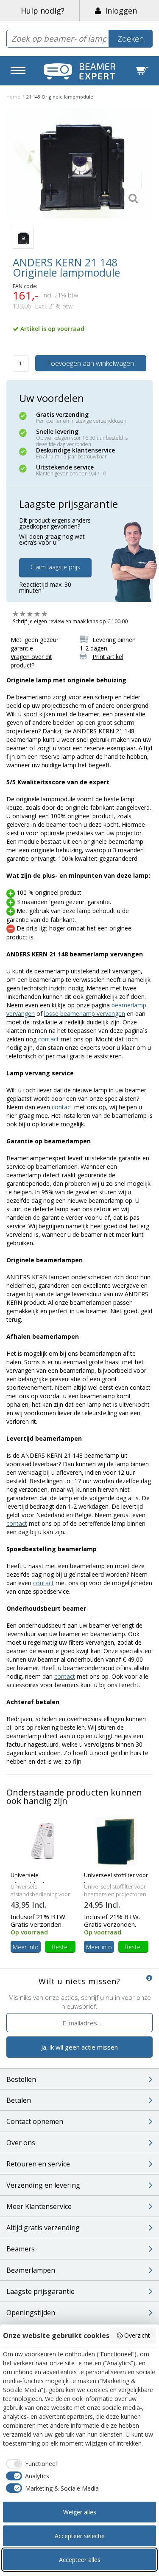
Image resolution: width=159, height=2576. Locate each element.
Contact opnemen (35, 2121)
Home (13, 97)
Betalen (19, 2100)
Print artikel (108, 657)
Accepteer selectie (80, 2536)
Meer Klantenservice (39, 2206)
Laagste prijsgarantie (40, 2291)
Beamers (21, 2249)
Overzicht (137, 2335)
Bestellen (21, 2079)
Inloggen (119, 11)
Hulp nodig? (43, 11)
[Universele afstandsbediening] (43, 1841)
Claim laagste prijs (55, 567)
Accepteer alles (80, 2560)
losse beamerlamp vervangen (85, 1014)
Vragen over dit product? (31, 661)
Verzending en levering (43, 2185)
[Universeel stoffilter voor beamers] (116, 1841)
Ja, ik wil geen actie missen (79, 2047)
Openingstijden (31, 2313)
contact (49, 1039)
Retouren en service (38, 2164)
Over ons (21, 2143)
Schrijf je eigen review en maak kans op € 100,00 (70, 621)
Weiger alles (80, 2512)
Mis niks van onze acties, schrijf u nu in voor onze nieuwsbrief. (80, 2002)
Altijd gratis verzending (43, 2228)
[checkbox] (30, 2464)
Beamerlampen (31, 2270)
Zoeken (131, 39)
